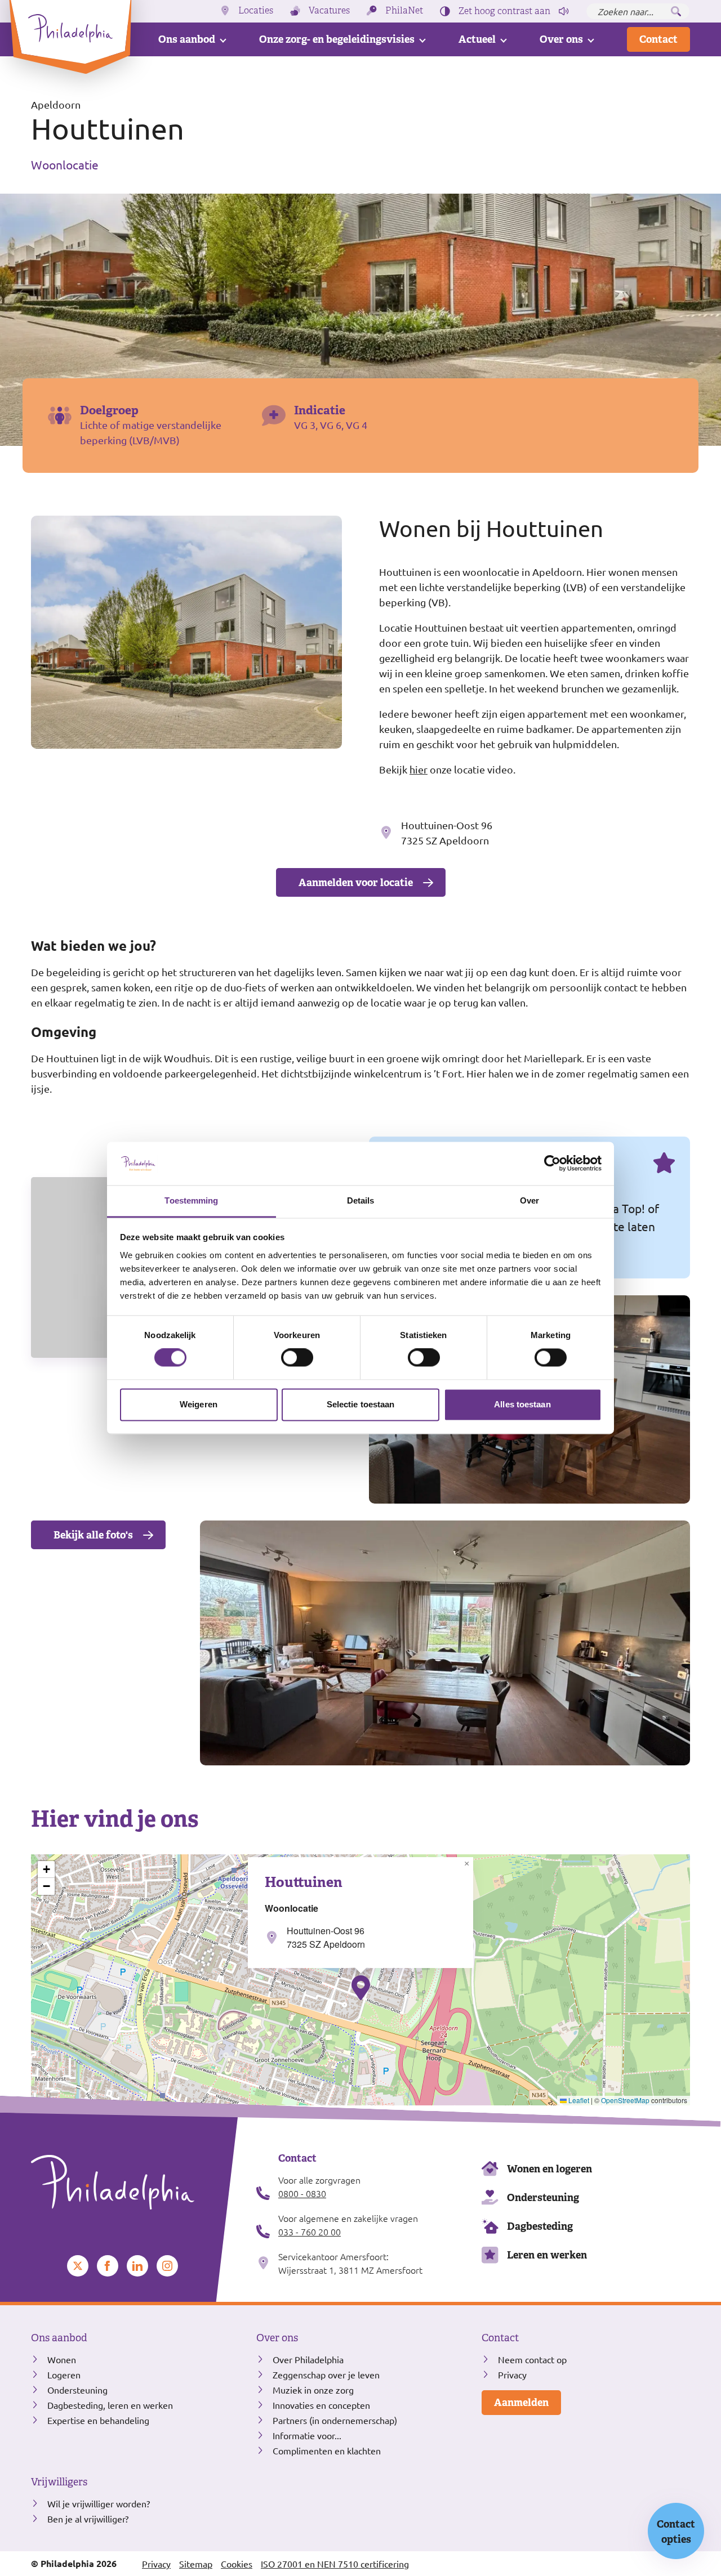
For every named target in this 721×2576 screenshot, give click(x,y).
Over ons (561, 39)
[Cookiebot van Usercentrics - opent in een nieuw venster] (552, 1164)
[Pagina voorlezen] (564, 11)
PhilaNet (404, 11)
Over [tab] (529, 1200)
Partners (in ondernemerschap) (335, 2420)
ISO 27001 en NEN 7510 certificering (335, 2564)
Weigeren (199, 1404)
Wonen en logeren (549, 2169)
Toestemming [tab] (191, 1200)
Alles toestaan (522, 1404)
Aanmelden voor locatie (356, 882)
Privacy (512, 2374)
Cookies (237, 2564)
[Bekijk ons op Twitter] (78, 2266)
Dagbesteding (540, 2226)
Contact (658, 39)
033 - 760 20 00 (310, 2231)
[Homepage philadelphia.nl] (135, 2183)
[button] (361, 1988)
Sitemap (196, 2564)
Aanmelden (521, 2402)
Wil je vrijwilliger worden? (99, 2503)
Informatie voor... (307, 2435)
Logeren (64, 2374)
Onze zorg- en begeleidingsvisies (337, 39)
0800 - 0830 (302, 2193)
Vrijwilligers (59, 2482)
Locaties (256, 11)
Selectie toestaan (361, 1404)
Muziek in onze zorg (313, 2390)
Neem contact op (532, 2359)
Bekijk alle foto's (93, 1535)
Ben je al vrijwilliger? (88, 2519)
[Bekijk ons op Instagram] (167, 2266)
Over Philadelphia (308, 2359)
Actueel (477, 39)
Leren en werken (547, 2255)
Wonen (62, 2359)
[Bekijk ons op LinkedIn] (137, 2266)
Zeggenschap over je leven (326, 2374)
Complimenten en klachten (327, 2450)
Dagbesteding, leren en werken (110, 2405)
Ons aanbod (187, 39)
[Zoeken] (676, 11)
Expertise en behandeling (98, 2420)
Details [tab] (361, 1200)
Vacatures (329, 11)
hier (419, 769)
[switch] (297, 1358)
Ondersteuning (543, 2197)
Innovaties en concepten (321, 2405)
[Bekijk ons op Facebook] (108, 2266)
